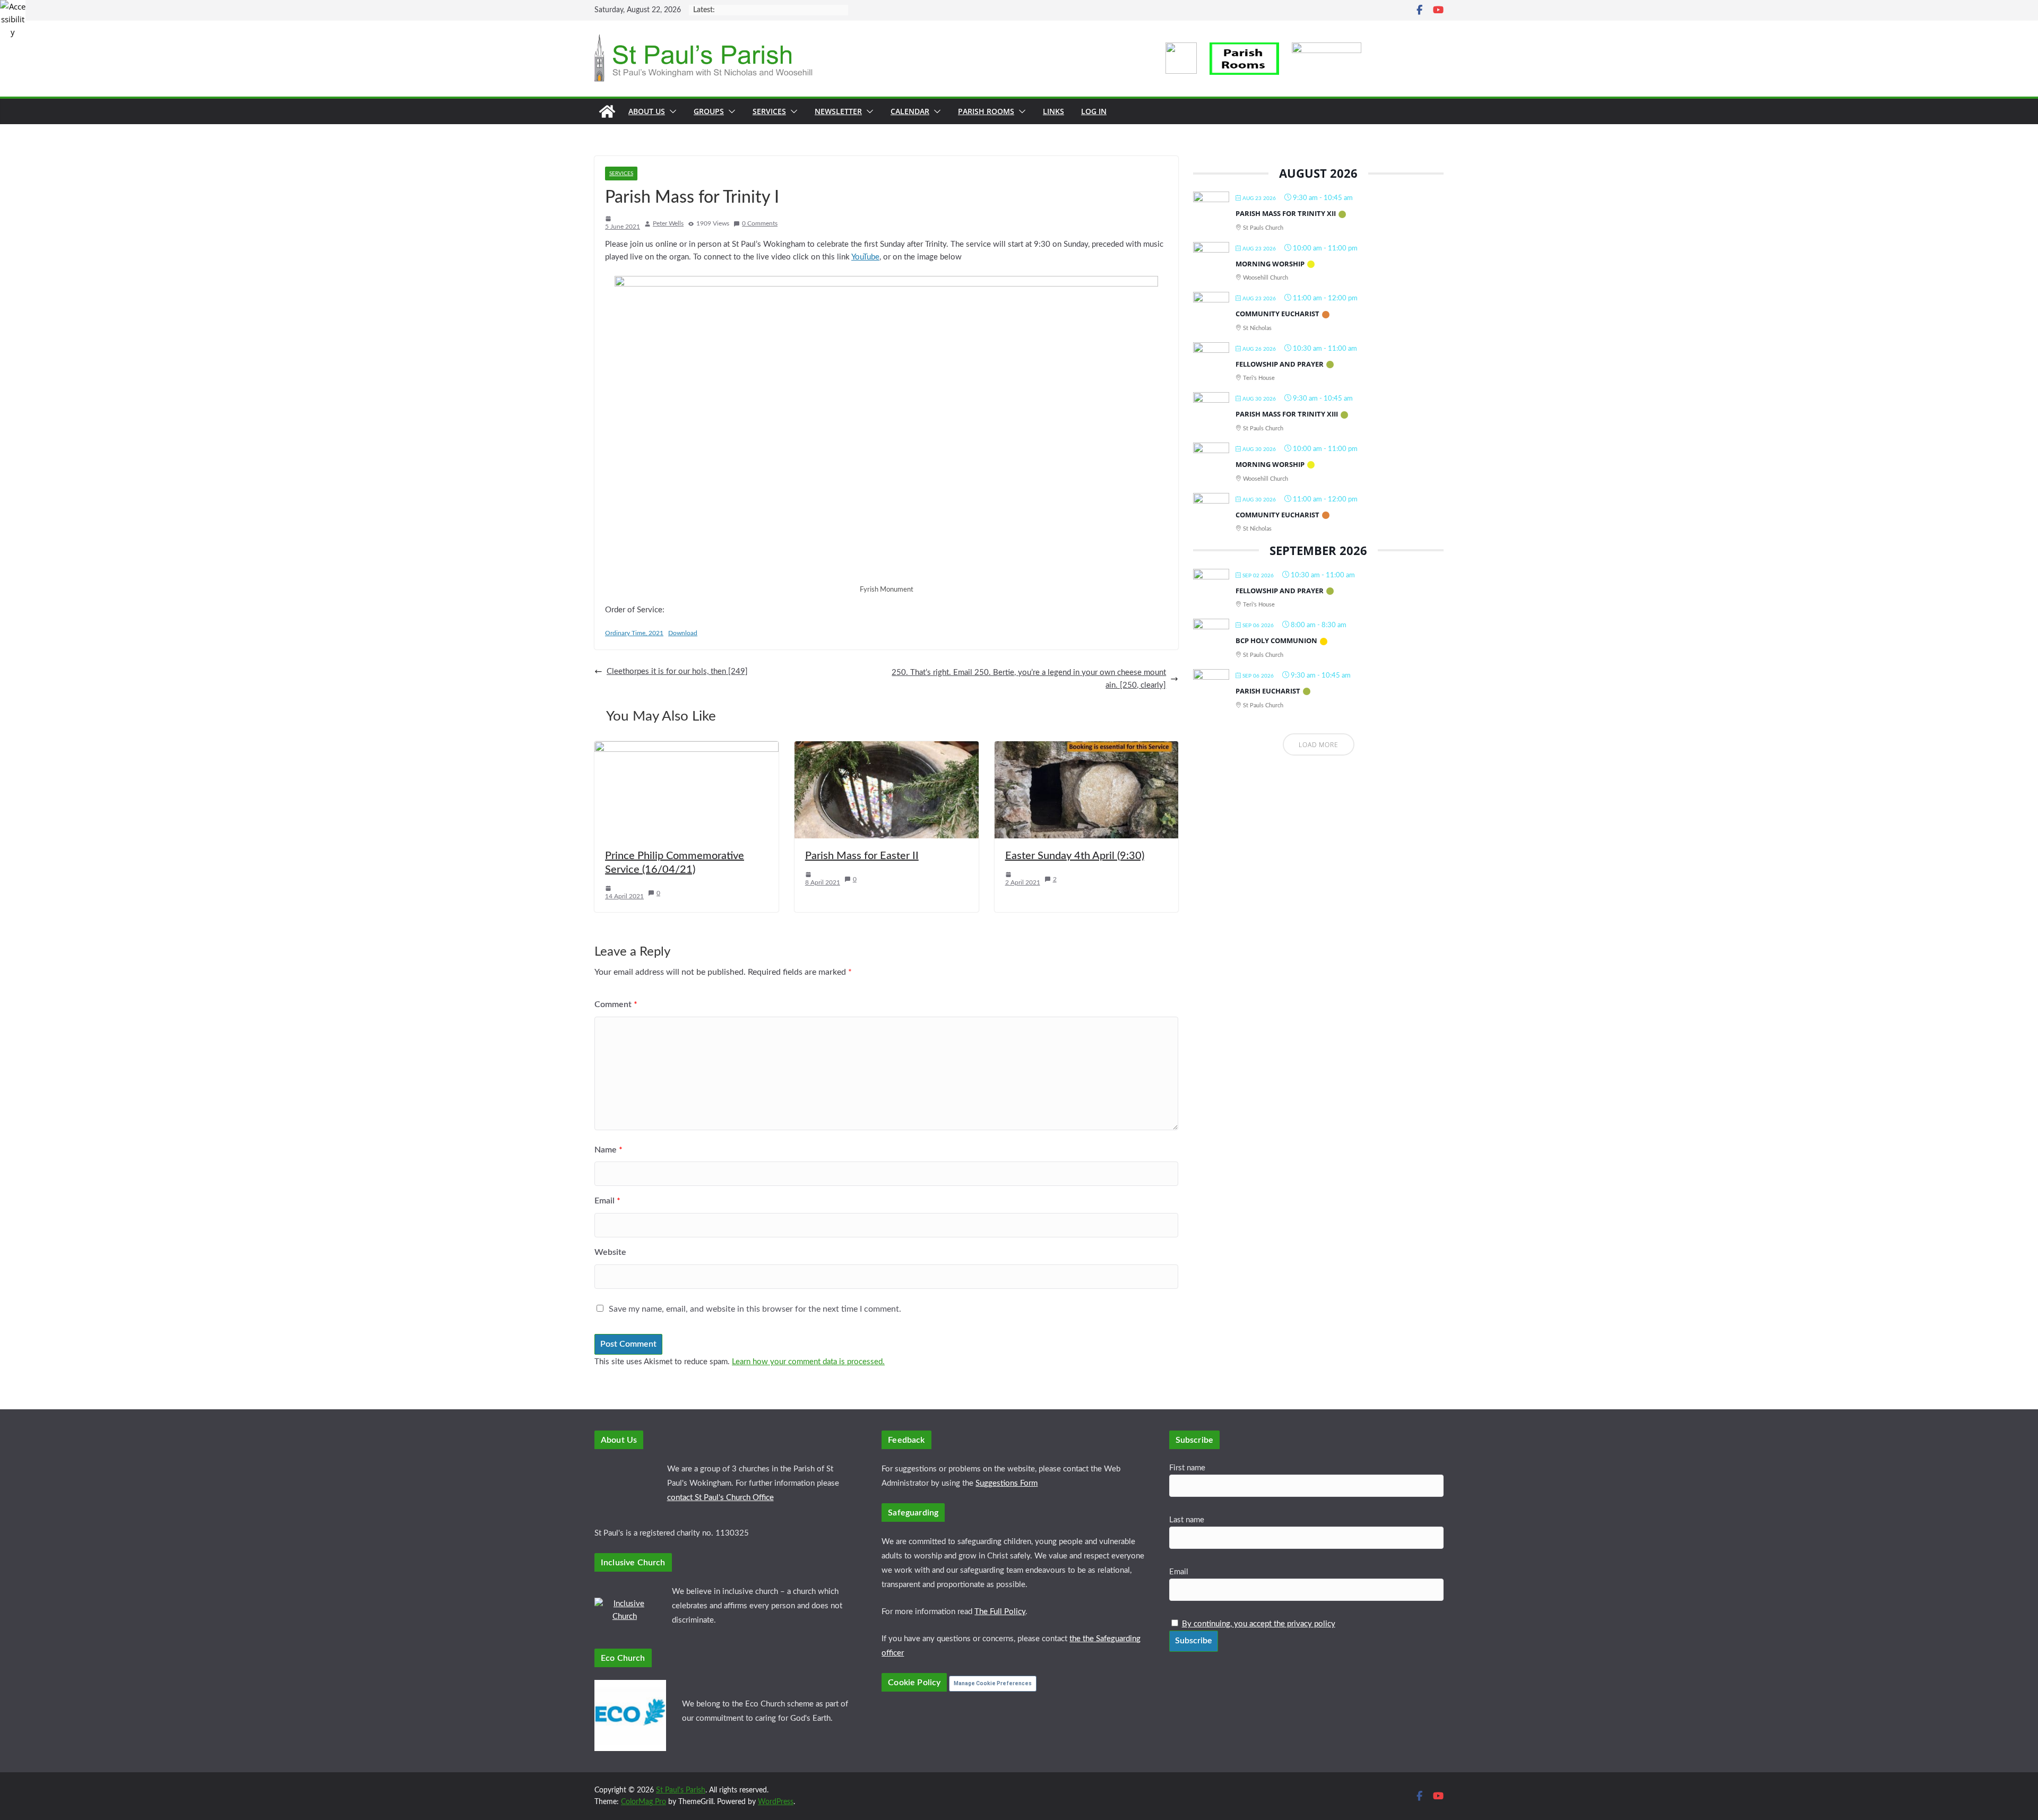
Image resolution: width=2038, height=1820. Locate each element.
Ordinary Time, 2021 (634, 633)
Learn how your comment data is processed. (808, 1362)
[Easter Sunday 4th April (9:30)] (1087, 747)
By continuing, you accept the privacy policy (1259, 1624)
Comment (616, 1004)
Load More (1319, 745)
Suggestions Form (1007, 1483)
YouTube (865, 257)
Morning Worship (1270, 264)
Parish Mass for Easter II (862, 856)
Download (683, 633)
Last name (1187, 1520)
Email (607, 1201)
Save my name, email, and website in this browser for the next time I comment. (755, 1309)
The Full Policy (1000, 1612)
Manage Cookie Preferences (993, 1683)
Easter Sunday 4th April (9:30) (1075, 856)
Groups (709, 111)
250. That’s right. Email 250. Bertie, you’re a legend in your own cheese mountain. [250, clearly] (1029, 679)
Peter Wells (668, 223)
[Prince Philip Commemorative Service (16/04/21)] (686, 747)
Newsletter (838, 111)
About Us (647, 111)
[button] (671, 111)
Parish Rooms (986, 111)
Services (769, 111)
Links (1053, 111)
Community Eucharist (1277, 314)
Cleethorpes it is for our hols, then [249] (677, 671)
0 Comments (760, 223)
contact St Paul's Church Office (720, 1498)
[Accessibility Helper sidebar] (13, 13)
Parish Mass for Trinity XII (1286, 213)
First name (1187, 1468)
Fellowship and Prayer (1280, 364)
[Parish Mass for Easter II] (887, 747)
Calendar (910, 111)
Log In (1094, 111)
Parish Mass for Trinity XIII (1287, 414)
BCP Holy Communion (1276, 640)
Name (608, 1150)
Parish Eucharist (1268, 691)
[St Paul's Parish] (607, 111)
